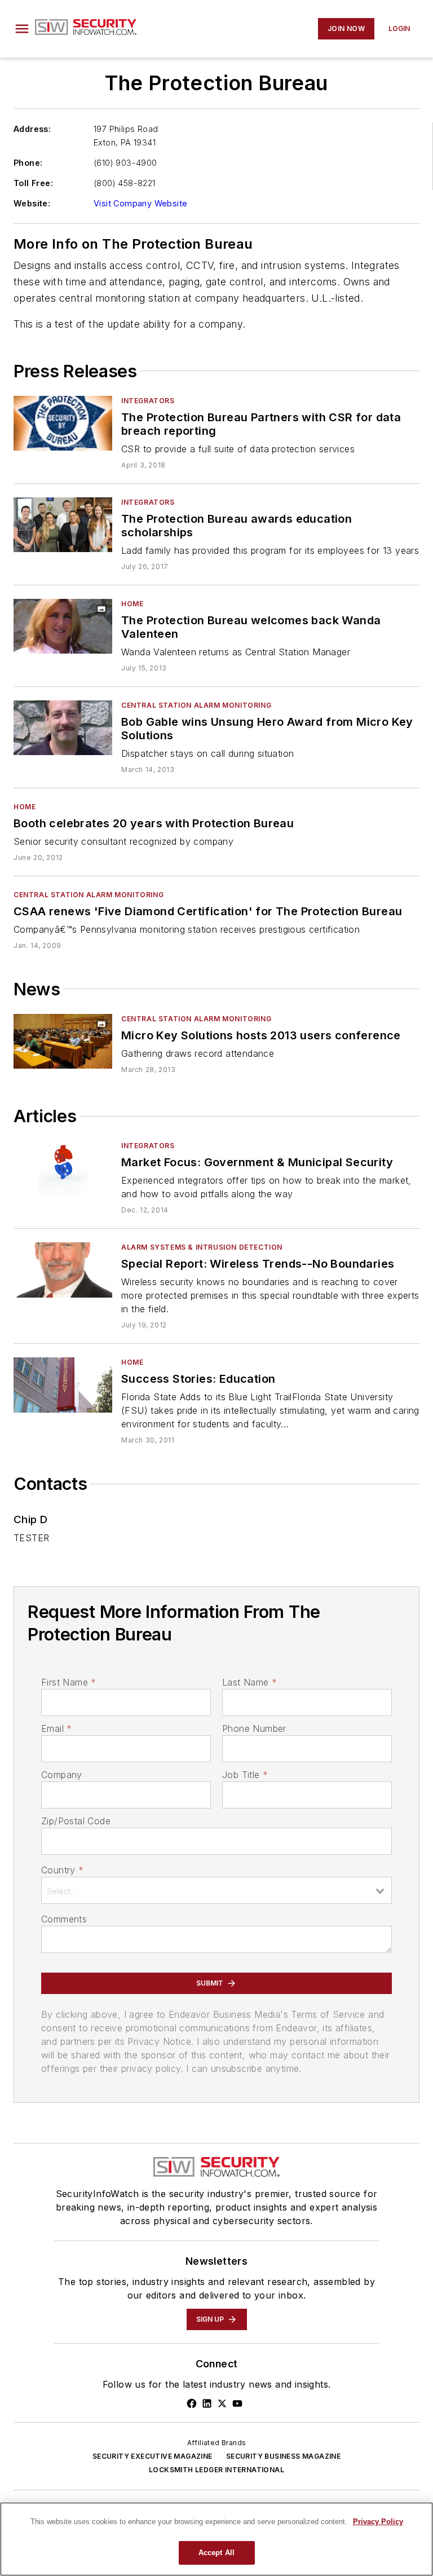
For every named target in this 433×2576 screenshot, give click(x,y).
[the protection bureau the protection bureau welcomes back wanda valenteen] (63, 626)
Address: (32, 129)
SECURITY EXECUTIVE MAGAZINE (153, 2456)
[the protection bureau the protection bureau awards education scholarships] (63, 525)
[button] (22, 29)
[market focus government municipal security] (63, 1168)
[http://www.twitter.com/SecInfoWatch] (222, 2403)
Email (56, 1728)
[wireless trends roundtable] (63, 1270)
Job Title (245, 1775)
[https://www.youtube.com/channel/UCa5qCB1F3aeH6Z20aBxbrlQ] (237, 2403)
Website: (32, 203)
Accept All (216, 2553)
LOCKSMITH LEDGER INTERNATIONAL (216, 2470)
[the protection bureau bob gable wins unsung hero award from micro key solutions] (63, 728)
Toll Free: (33, 183)
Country (62, 1870)
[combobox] (216, 1890)
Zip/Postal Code (76, 1821)
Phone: (28, 163)
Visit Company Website (140, 203)
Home (132, 604)
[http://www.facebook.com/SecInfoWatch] (192, 2403)
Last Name (249, 1682)
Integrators (148, 401)
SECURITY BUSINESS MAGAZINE (283, 2456)
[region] (216, 2539)
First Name (69, 1682)
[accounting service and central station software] (63, 1041)
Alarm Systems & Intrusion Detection (202, 1247)
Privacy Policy (378, 2522)
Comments (64, 1919)
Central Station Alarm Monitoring (196, 705)
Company (62, 1775)
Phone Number (254, 1728)
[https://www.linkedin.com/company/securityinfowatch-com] (207, 2403)
